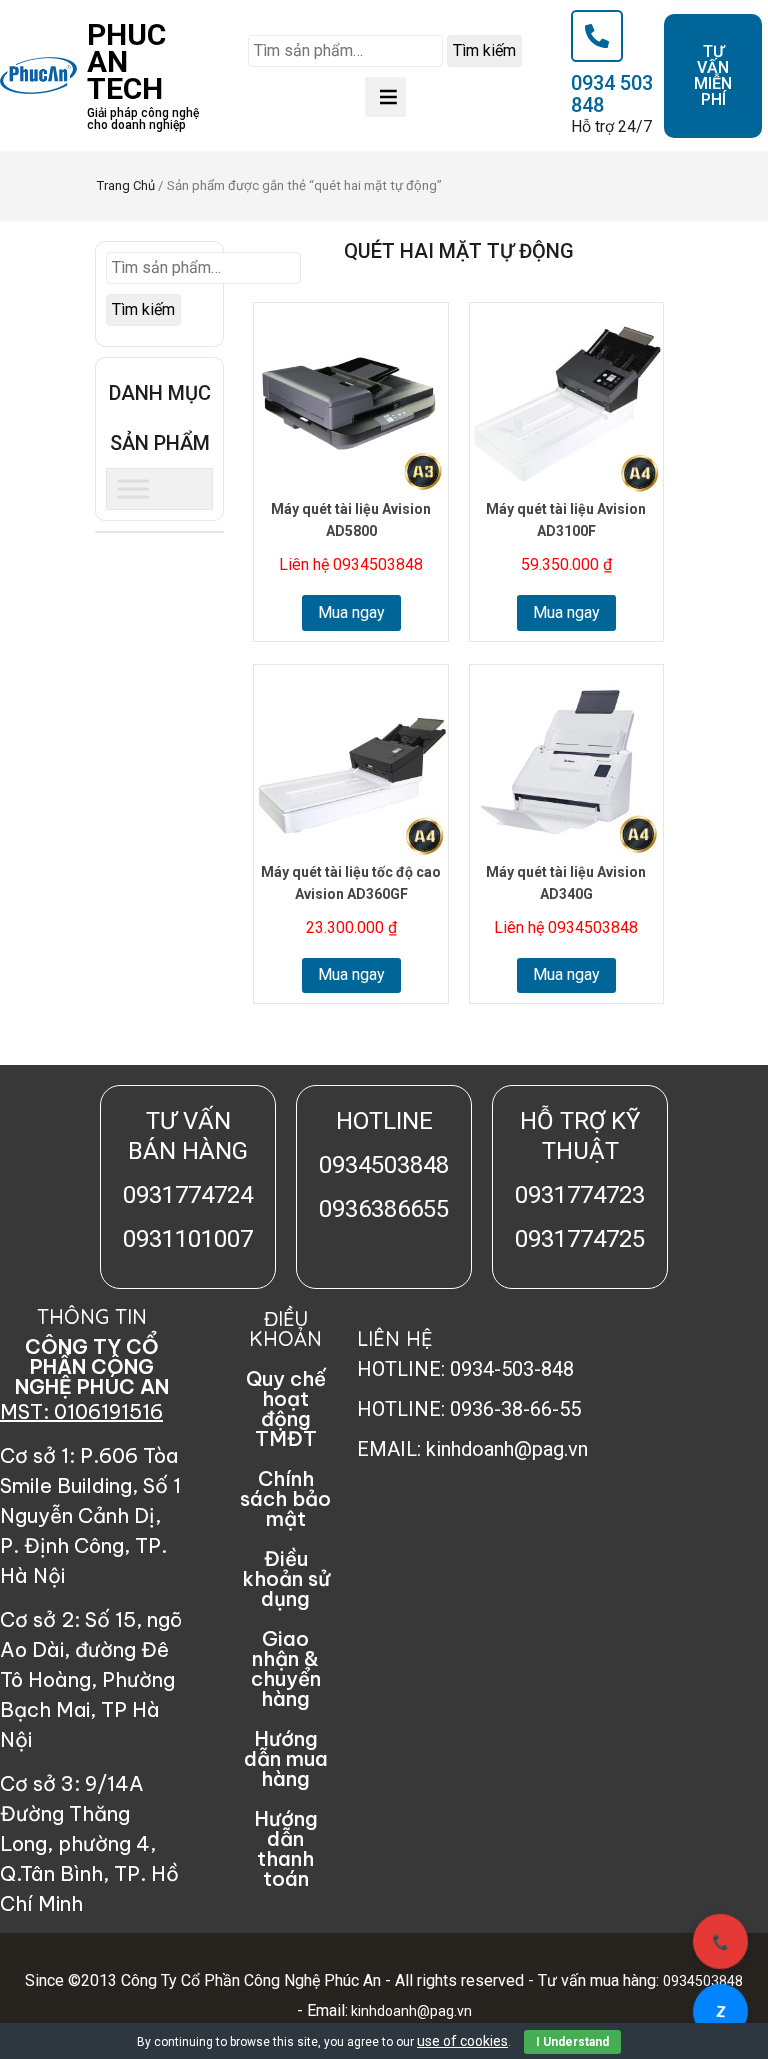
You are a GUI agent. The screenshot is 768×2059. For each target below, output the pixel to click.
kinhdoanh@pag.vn (410, 2011)
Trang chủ (126, 185)
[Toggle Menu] (133, 488)
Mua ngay (351, 612)
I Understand (572, 2042)
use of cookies (462, 2041)
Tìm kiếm (484, 50)
